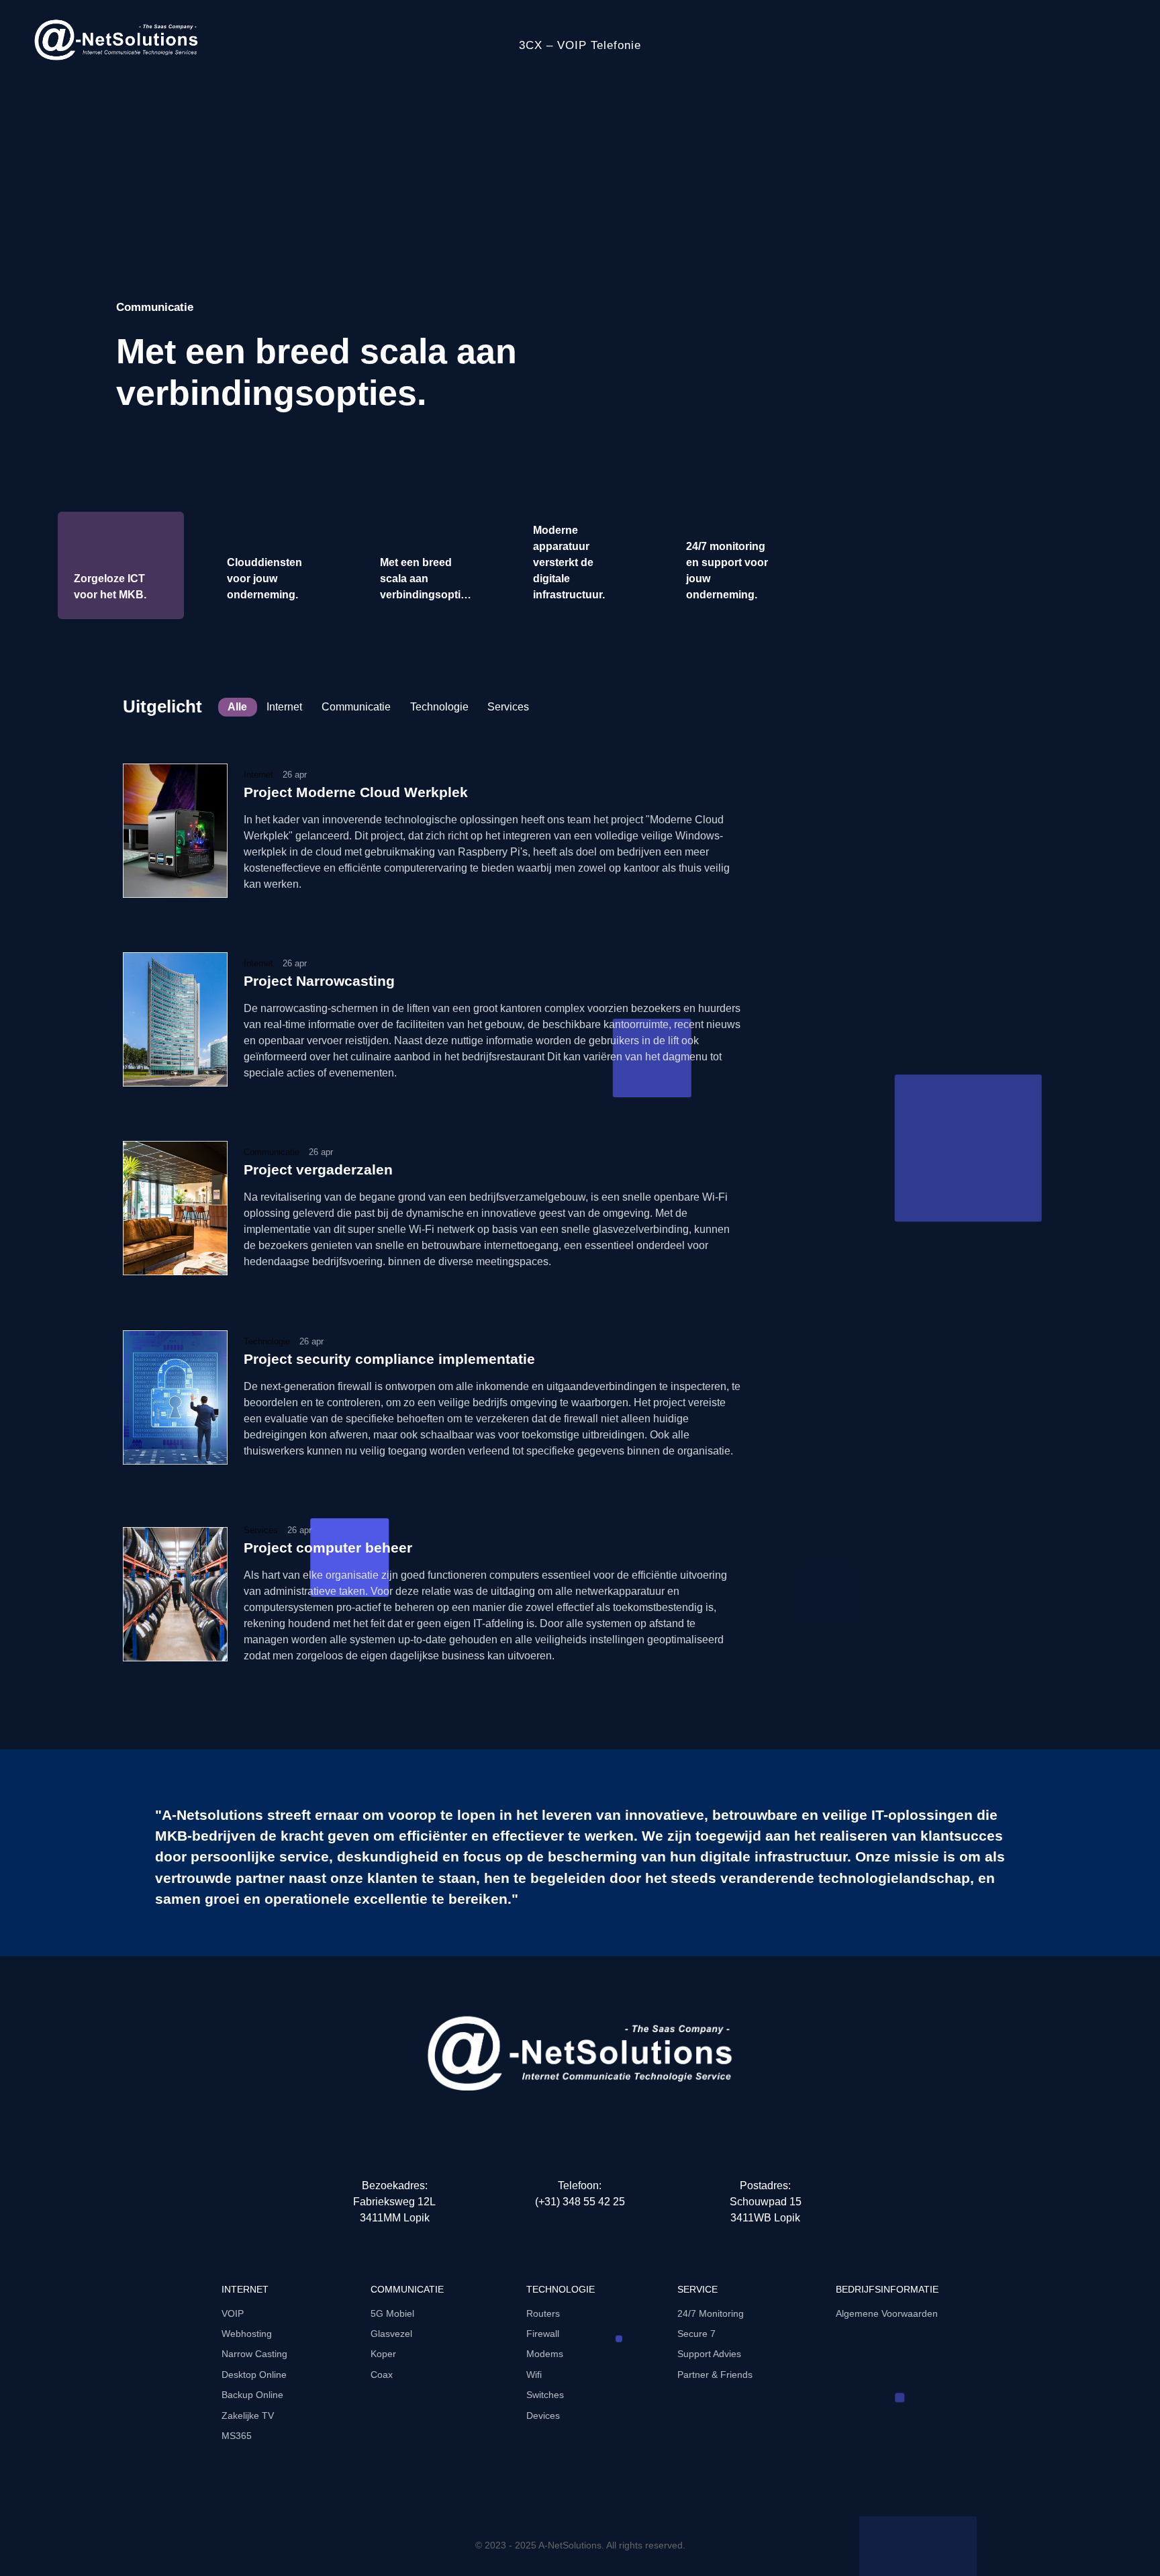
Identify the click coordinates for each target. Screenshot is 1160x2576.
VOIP (233, 2313)
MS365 (237, 2436)
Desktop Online (254, 2375)
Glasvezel (391, 2334)
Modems (545, 2354)
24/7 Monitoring (711, 2313)
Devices (543, 2416)
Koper (383, 2354)
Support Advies (709, 2354)
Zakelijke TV (248, 2416)
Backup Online (252, 2395)
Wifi (534, 2375)
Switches (545, 2395)
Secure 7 (696, 2334)
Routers (543, 2313)
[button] (1123, 329)
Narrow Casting (254, 2354)
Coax (382, 2375)
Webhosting (247, 2334)
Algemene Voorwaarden (887, 2313)
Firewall (543, 2334)
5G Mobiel (392, 2313)
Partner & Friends (715, 2375)
